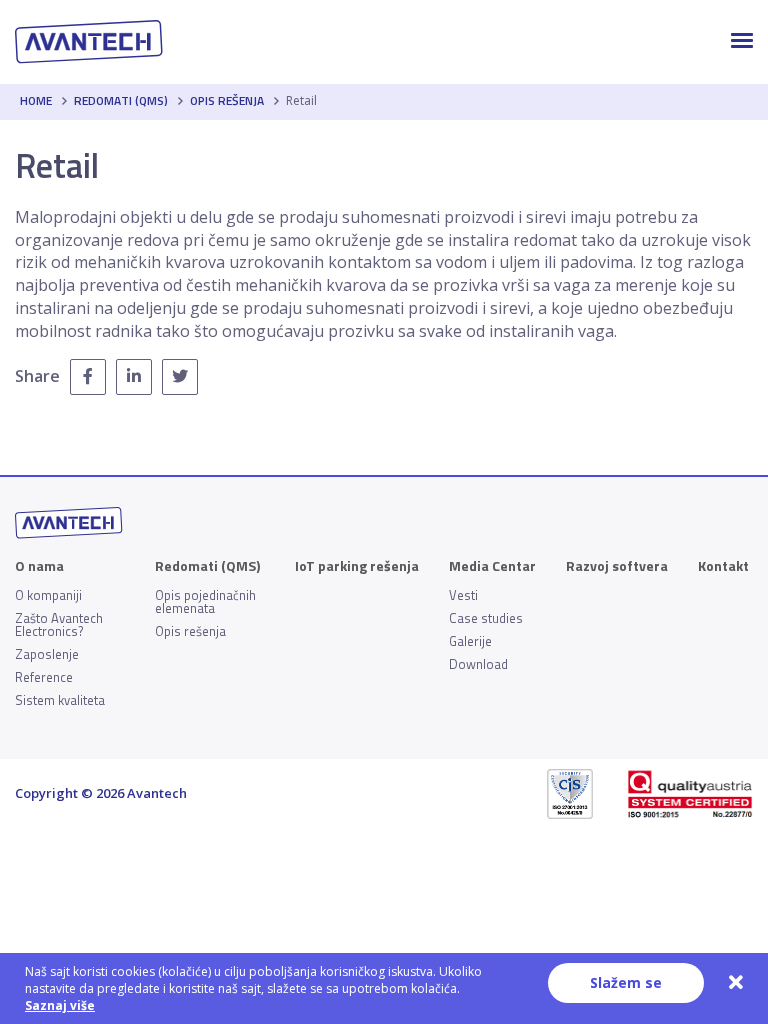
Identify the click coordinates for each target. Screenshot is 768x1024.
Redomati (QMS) (121, 100)
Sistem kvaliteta (60, 700)
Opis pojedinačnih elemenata (205, 602)
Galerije (470, 641)
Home (36, 100)
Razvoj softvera (617, 566)
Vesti (463, 595)
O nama (39, 566)
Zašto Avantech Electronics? (59, 625)
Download (478, 664)
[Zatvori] (736, 983)
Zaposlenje (47, 654)
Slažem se (626, 982)
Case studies (486, 618)
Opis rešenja (227, 100)
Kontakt (723, 566)
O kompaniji (48, 595)
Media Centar (492, 566)
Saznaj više (60, 1005)
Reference (44, 677)
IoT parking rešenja (357, 566)
